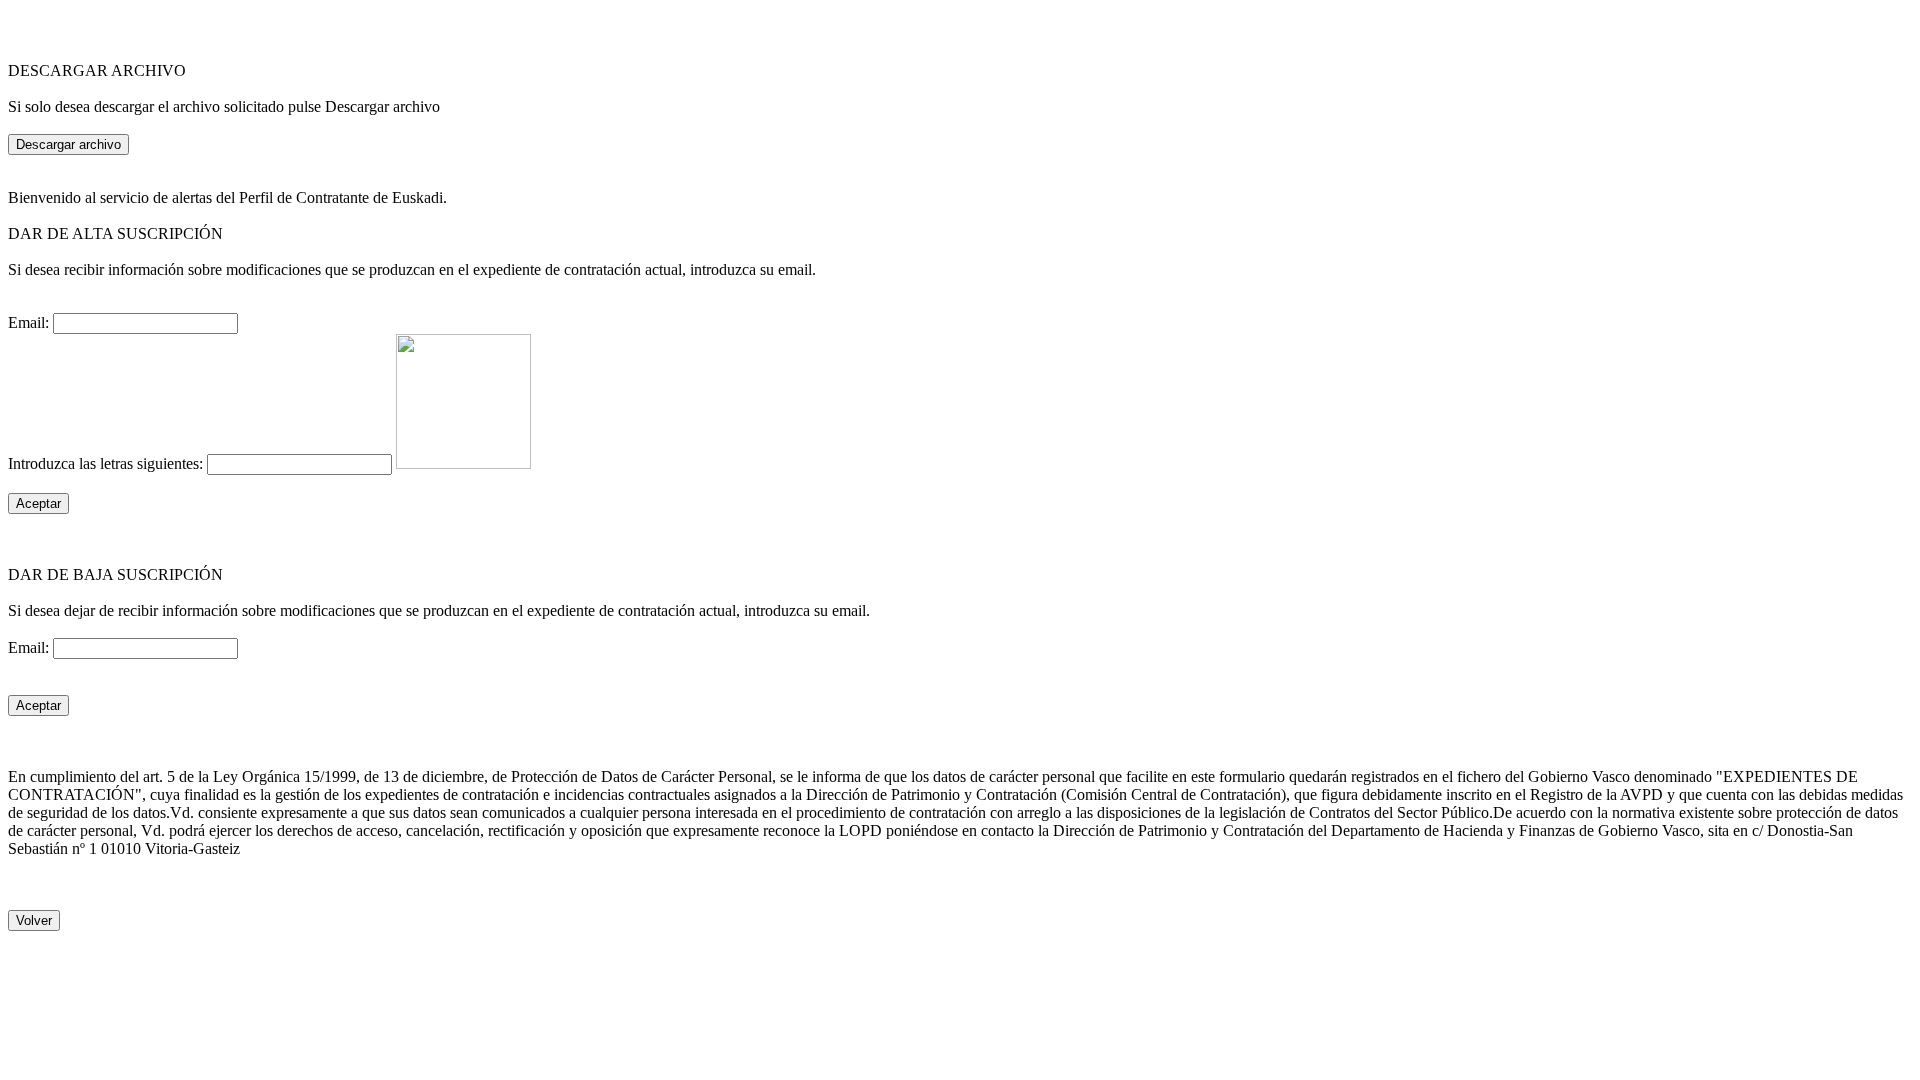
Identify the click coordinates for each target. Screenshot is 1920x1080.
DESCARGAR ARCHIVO (97, 70)
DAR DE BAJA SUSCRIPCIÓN (115, 574)
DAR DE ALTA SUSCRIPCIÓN (115, 233)
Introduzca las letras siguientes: (107, 463)
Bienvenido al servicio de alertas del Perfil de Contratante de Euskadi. (227, 197)
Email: (30, 322)
